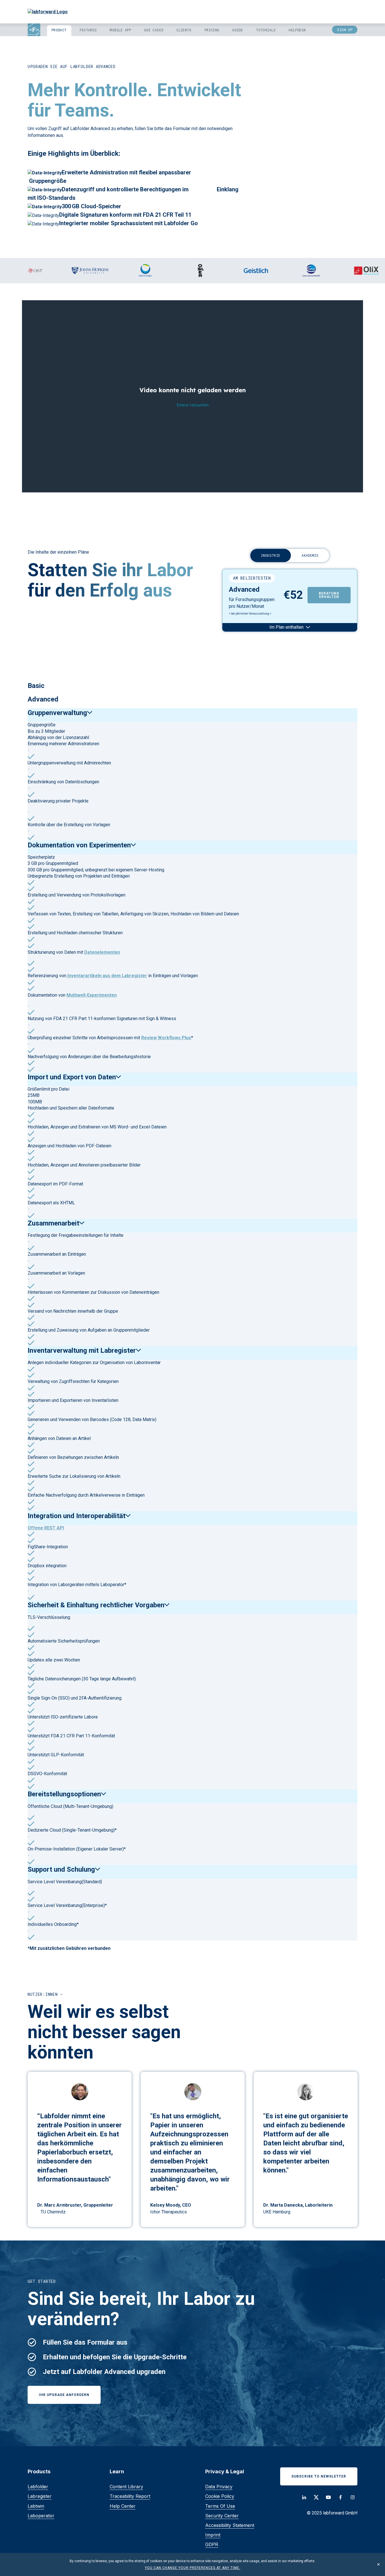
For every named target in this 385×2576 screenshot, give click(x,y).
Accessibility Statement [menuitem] (230, 2525)
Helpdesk (297, 30)
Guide (238, 30)
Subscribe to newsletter (319, 2476)
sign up (345, 30)
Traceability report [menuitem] (130, 2496)
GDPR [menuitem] (212, 2544)
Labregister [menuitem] (40, 2496)
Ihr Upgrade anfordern (64, 2395)
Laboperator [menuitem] (41, 2516)
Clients (184, 30)
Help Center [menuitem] (123, 2506)
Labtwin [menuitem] (36, 2506)
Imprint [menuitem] (213, 2535)
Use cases (154, 30)
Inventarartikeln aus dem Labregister (107, 976)
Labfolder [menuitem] (38, 2487)
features (88, 30)
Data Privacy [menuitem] (219, 2487)
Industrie (271, 555)
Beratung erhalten (329, 595)
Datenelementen (102, 952)
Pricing (212, 30)
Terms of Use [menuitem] (220, 2506)
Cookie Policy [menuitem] (220, 2496)
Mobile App (120, 30)
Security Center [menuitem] (222, 2516)
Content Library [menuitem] (126, 2487)
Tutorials (266, 30)
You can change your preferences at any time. (193, 2568)
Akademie (310, 555)
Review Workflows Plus (166, 1038)
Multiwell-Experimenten (92, 995)
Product (59, 30)
